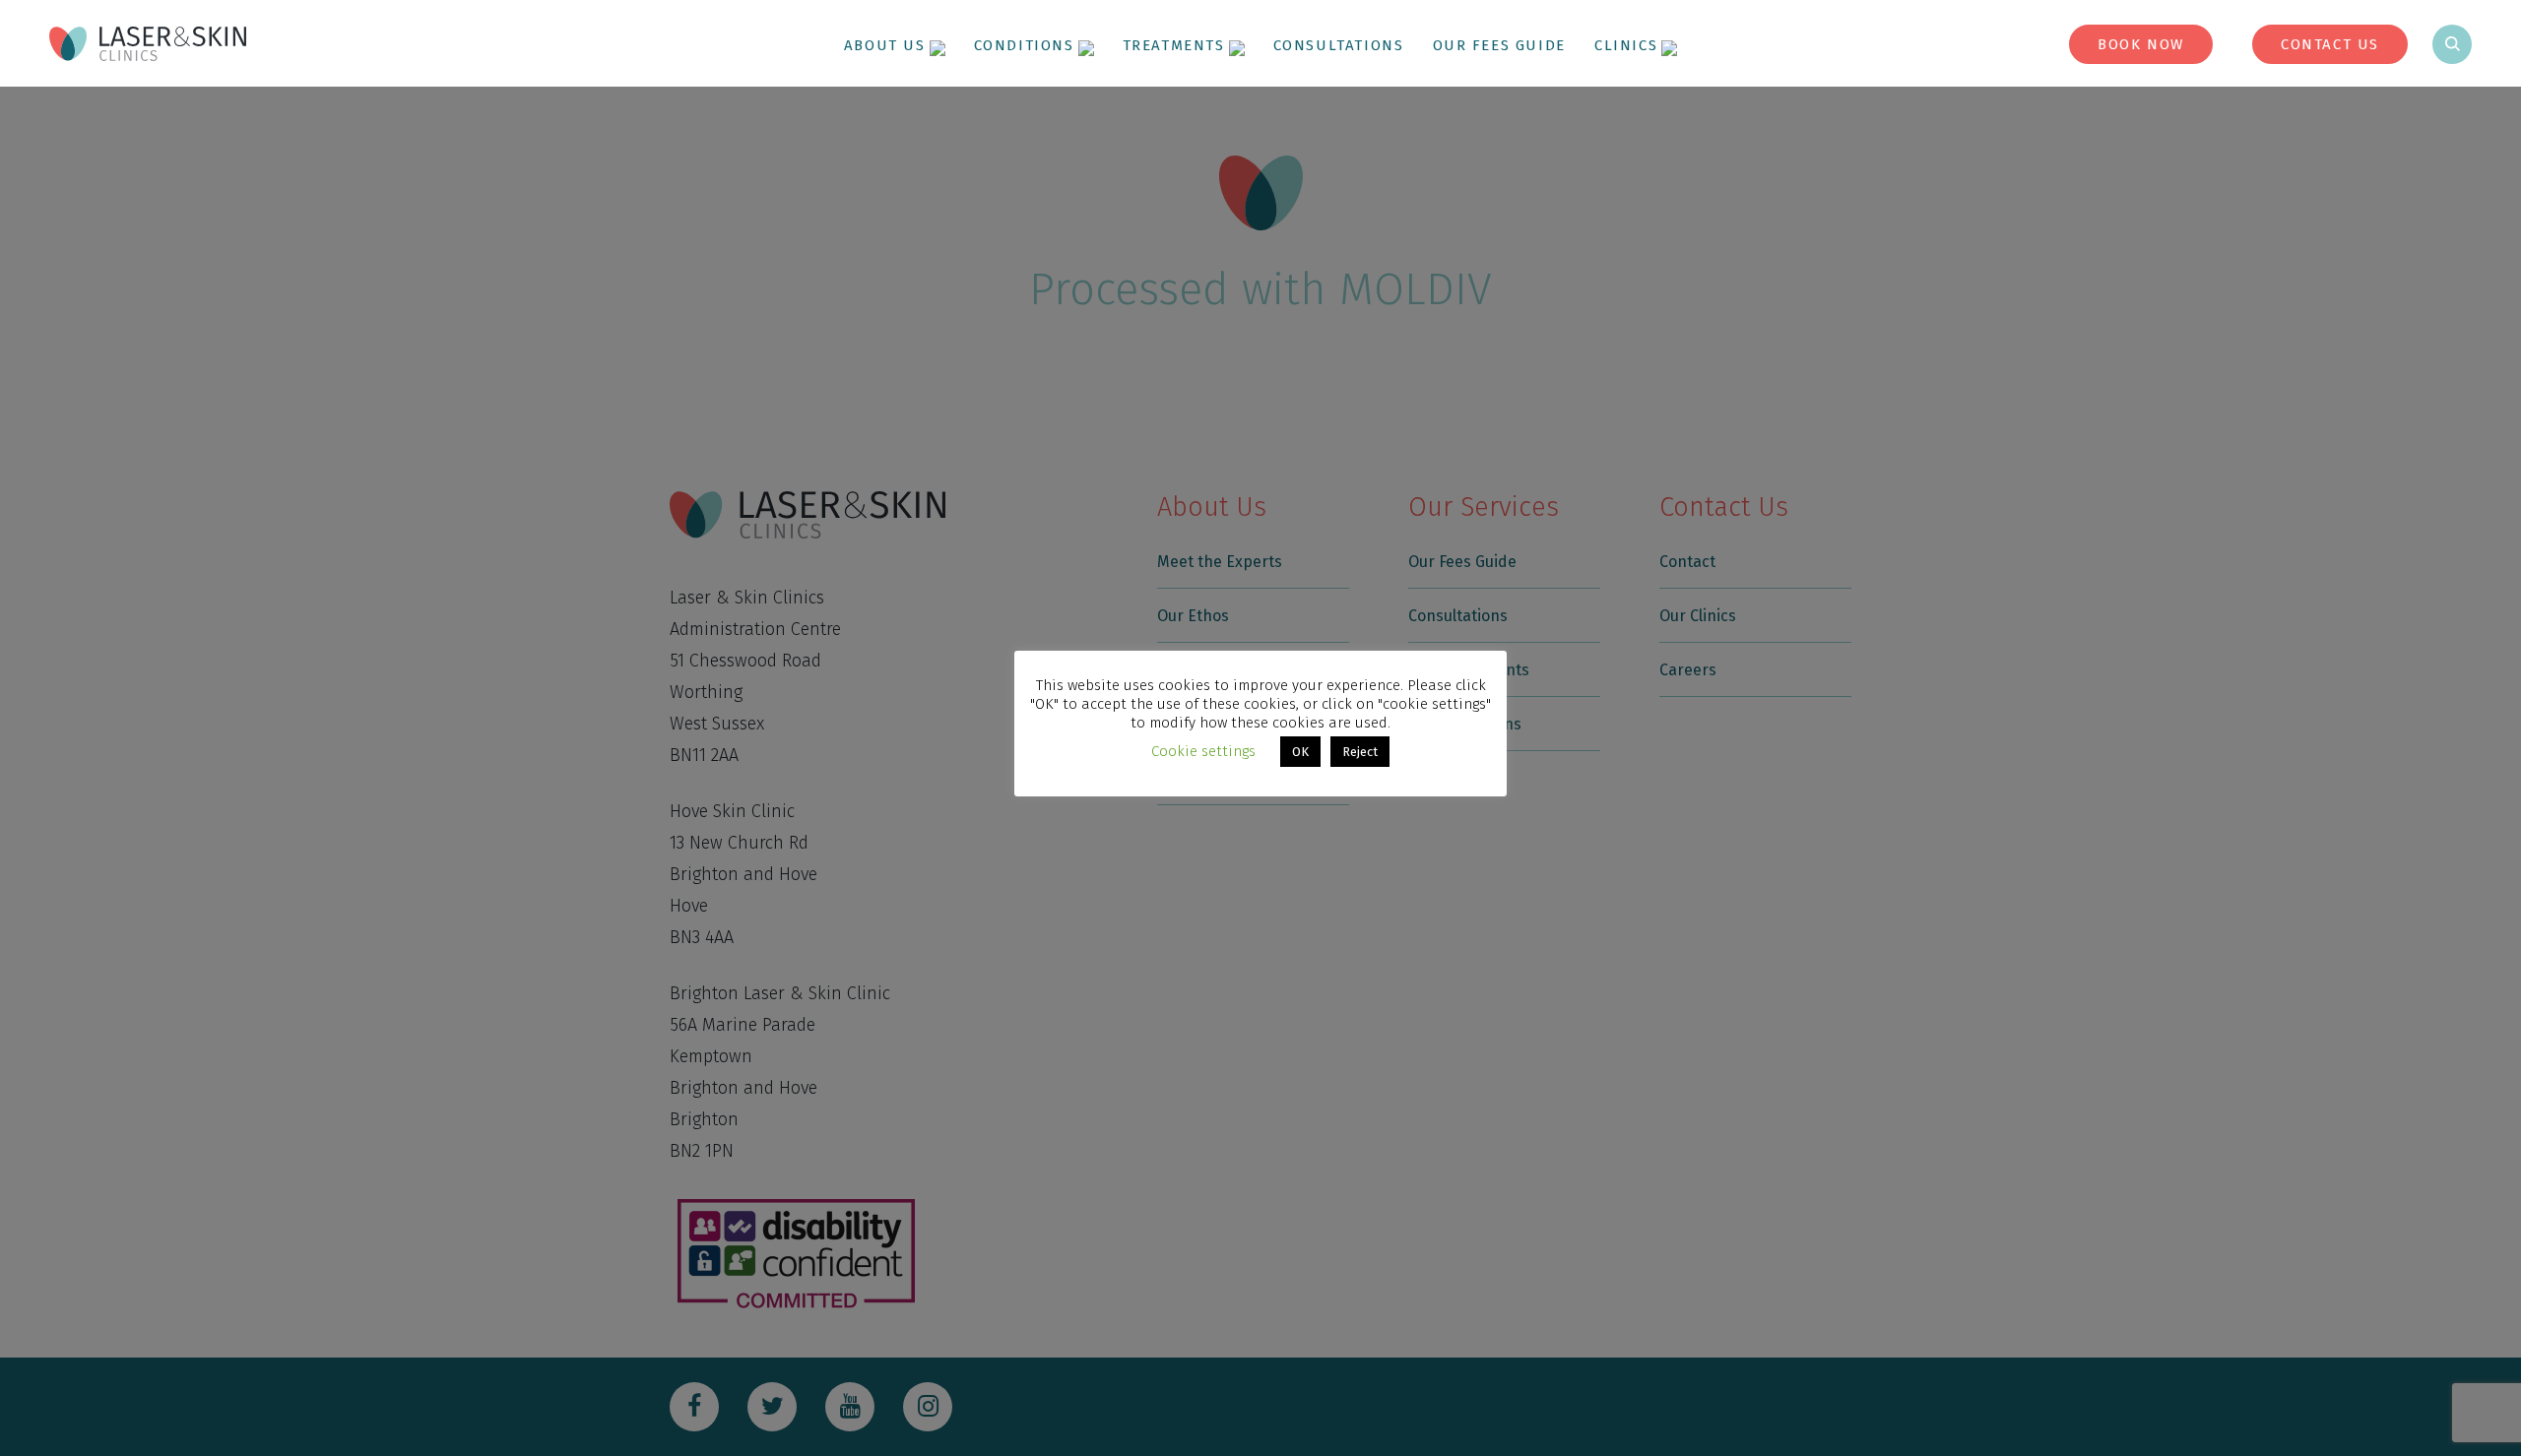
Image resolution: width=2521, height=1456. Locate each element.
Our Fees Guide (1499, 45)
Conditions (1024, 45)
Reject (1360, 752)
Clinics (1626, 45)
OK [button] (1300, 752)
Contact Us (2330, 44)
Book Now (2141, 44)
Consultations (1339, 45)
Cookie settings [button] (1203, 751)
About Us (885, 45)
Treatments (1174, 45)
